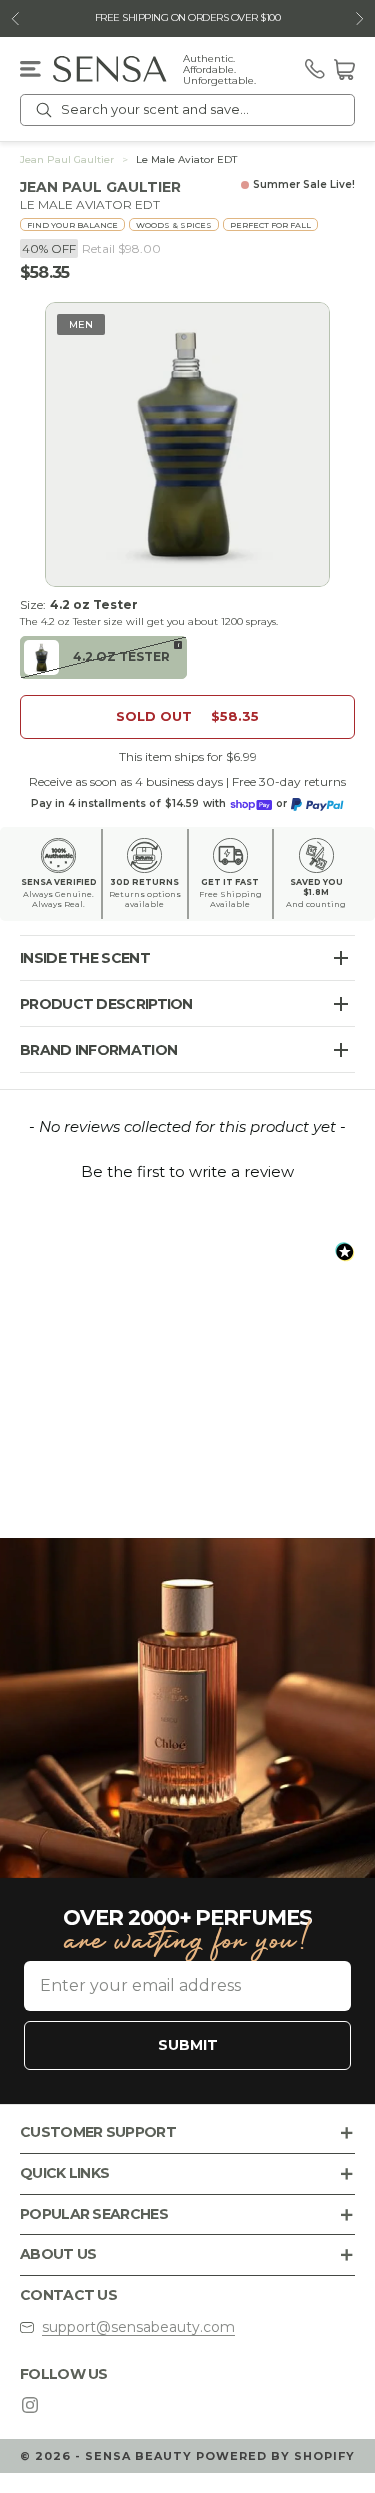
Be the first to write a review (187, 1171)
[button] (187, 1169)
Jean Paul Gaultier (67, 160)
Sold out (187, 716)
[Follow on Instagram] (30, 2405)
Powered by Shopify (275, 2456)
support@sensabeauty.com (138, 2327)
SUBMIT (188, 2045)
